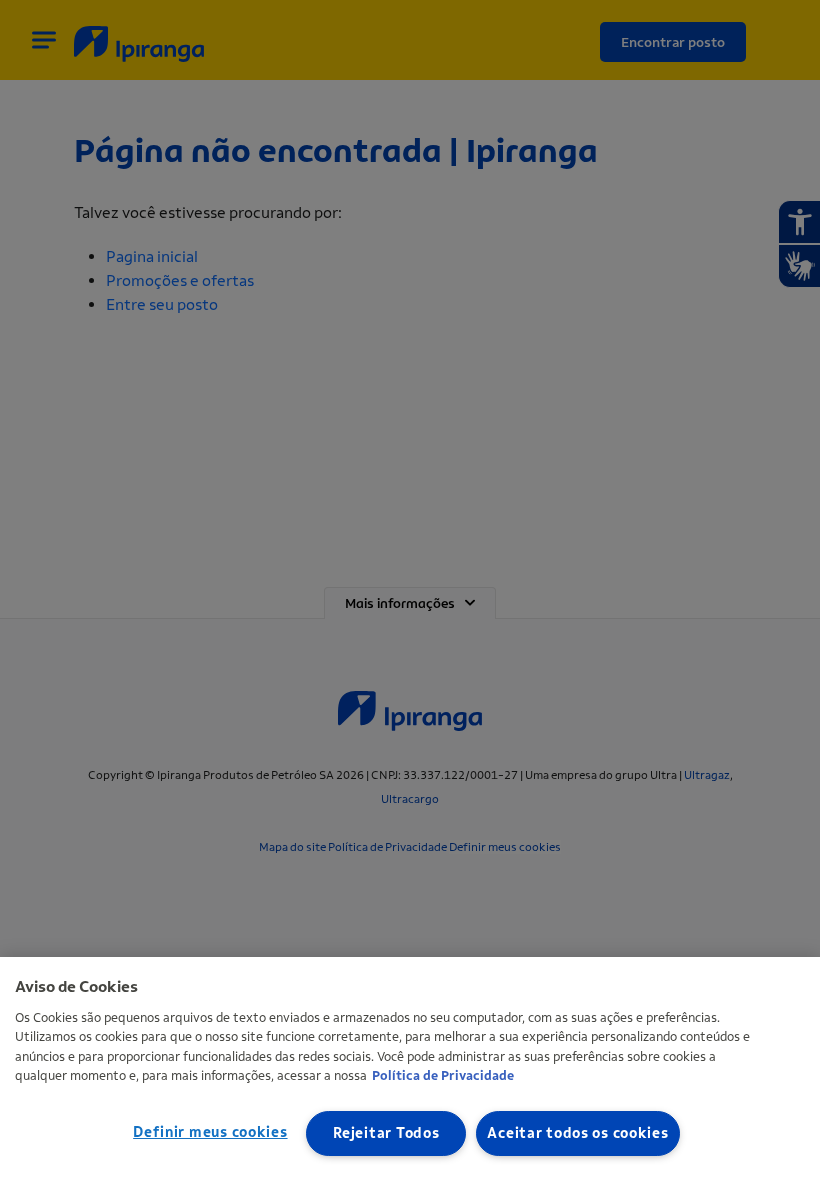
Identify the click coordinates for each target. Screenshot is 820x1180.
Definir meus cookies (210, 1132)
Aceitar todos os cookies (577, 1133)
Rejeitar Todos (386, 1133)
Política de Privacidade (443, 1075)
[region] (410, 1068)
